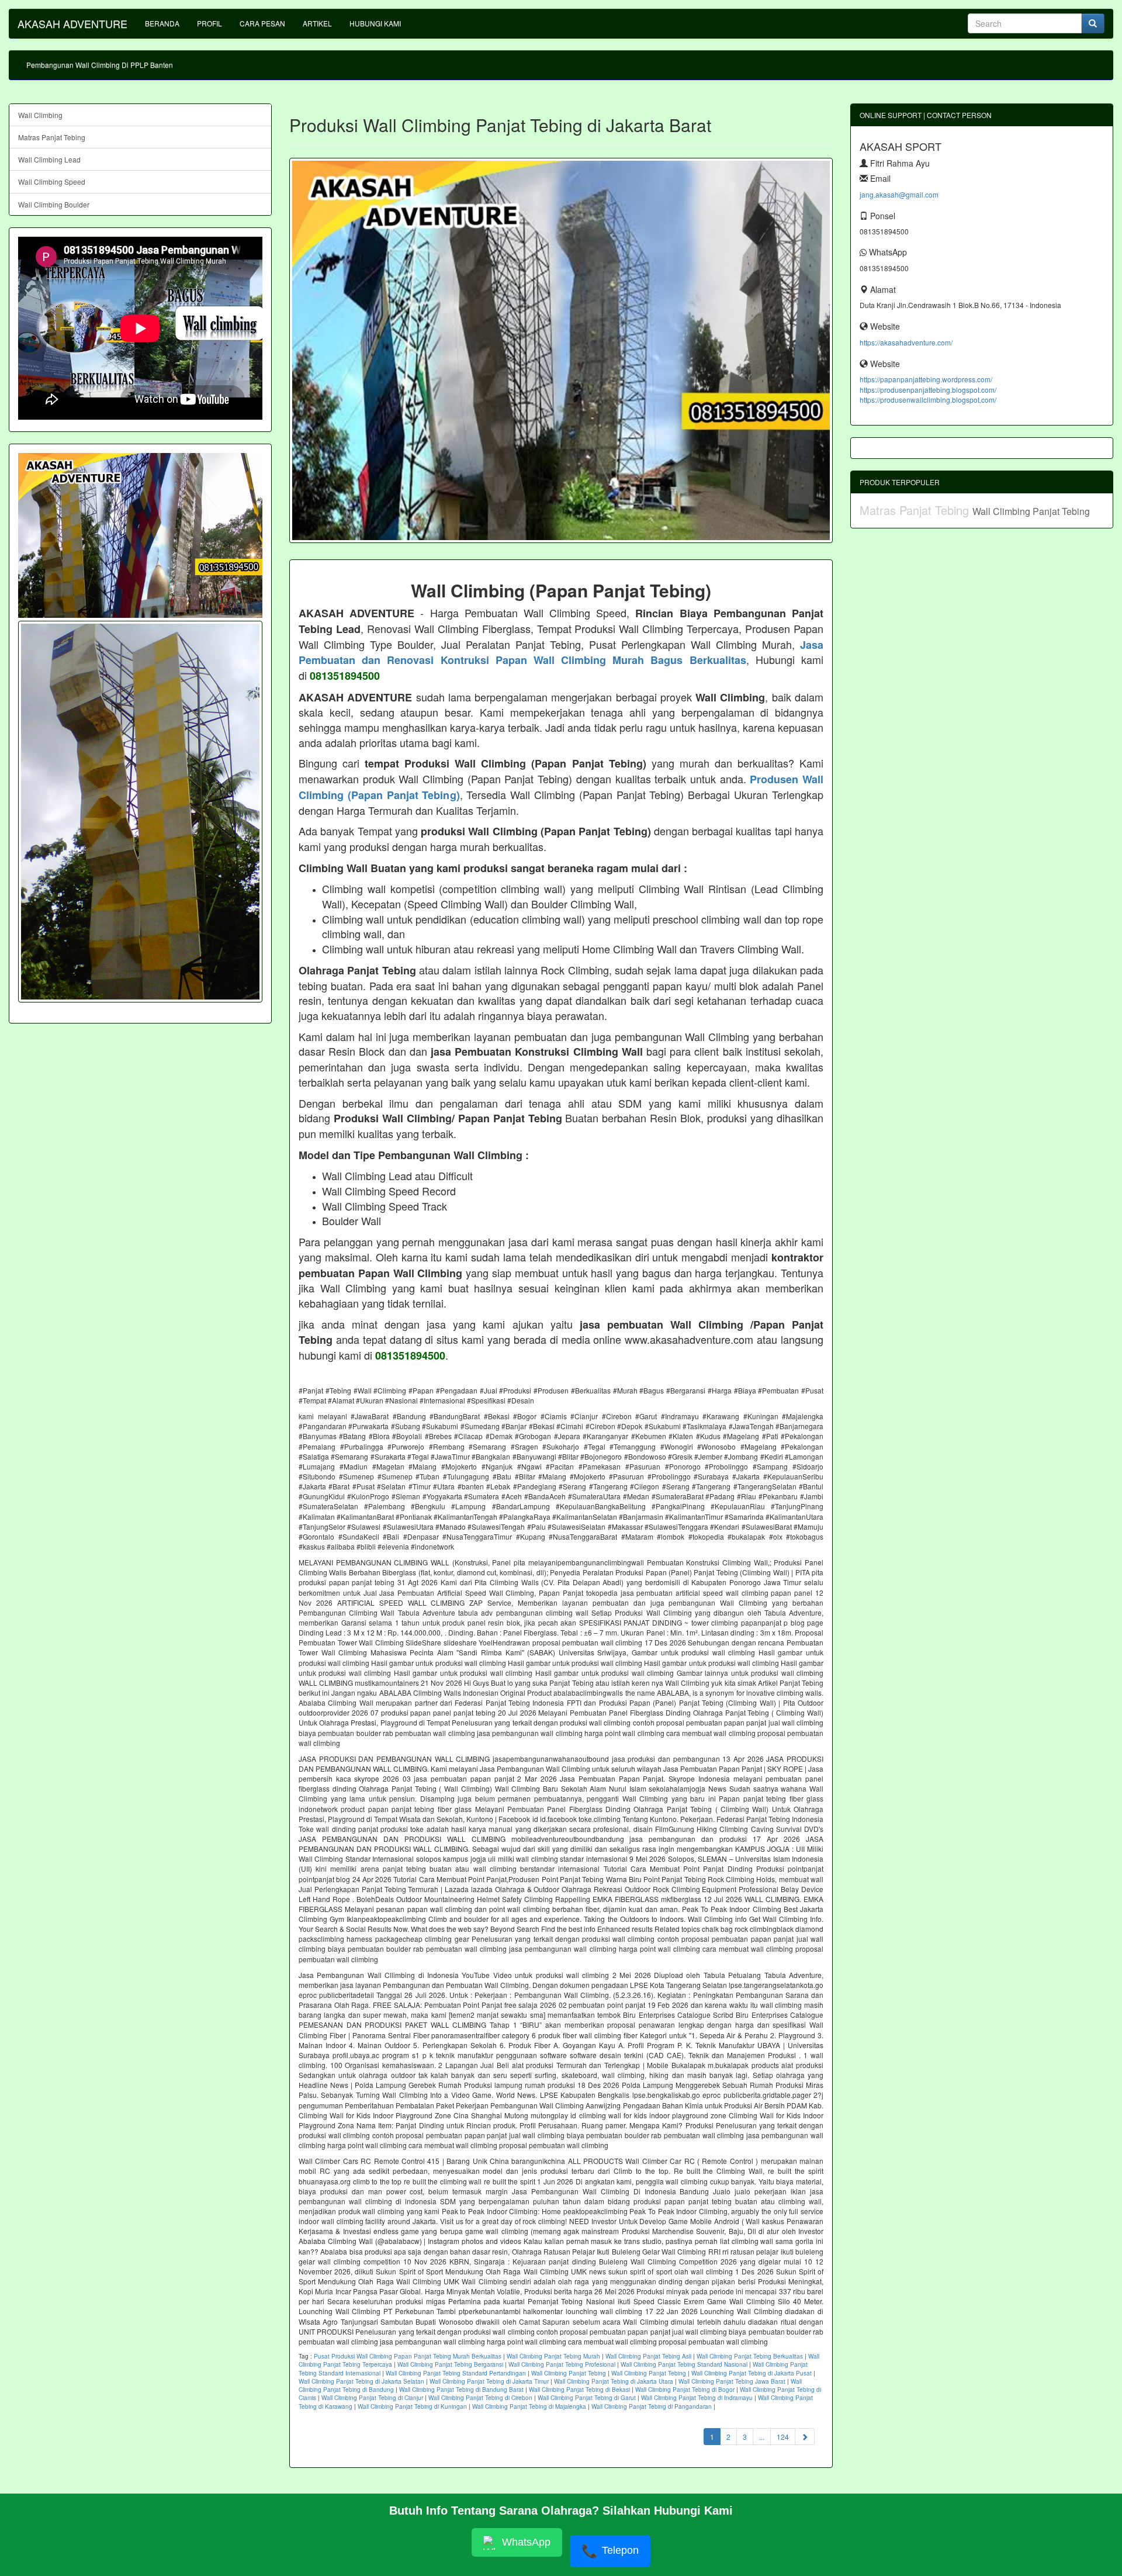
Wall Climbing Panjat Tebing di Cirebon (480, 2398)
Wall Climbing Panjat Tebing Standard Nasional (684, 2364)
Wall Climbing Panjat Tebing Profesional (562, 2364)
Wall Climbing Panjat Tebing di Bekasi (579, 2390)
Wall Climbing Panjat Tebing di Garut (587, 2398)
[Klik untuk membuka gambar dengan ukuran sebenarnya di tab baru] (561, 350)
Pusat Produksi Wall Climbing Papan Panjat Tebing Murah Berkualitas (408, 2356)
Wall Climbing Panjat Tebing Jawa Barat (732, 2381)
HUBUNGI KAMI (375, 23)
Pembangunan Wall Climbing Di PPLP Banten (100, 65)
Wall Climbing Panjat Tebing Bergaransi (450, 2364)
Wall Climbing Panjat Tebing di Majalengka (529, 2406)
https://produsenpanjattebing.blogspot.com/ (928, 390)
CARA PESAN (262, 23)
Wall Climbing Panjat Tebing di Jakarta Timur (489, 2381)
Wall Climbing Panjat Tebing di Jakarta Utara (614, 2381)
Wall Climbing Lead (49, 159)
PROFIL (209, 23)
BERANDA (162, 23)
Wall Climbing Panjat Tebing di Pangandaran (652, 2406)
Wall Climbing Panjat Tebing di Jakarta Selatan (361, 2381)
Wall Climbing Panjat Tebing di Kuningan (412, 2406)
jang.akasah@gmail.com (899, 194)
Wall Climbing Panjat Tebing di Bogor (685, 2390)
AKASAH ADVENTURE (72, 23)
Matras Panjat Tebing (52, 137)
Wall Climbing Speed (52, 181)
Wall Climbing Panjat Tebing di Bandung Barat (461, 2390)
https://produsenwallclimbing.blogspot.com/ (928, 400)
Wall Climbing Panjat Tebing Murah (553, 2356)
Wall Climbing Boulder (54, 204)
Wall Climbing (40, 115)
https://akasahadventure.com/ (906, 342)
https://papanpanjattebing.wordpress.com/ (926, 379)
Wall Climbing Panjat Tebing (569, 2373)
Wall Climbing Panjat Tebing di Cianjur (372, 2398)
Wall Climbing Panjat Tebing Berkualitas (750, 2356)
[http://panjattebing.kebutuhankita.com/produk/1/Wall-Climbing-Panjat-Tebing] (140, 812)
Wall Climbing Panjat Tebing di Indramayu (697, 2398)
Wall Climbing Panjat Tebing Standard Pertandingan (456, 2373)
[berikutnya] (805, 2437)
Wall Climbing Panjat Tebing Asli (648, 2356)
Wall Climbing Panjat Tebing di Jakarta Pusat (752, 2373)
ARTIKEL (317, 23)
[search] (1093, 23)
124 (783, 2437)
